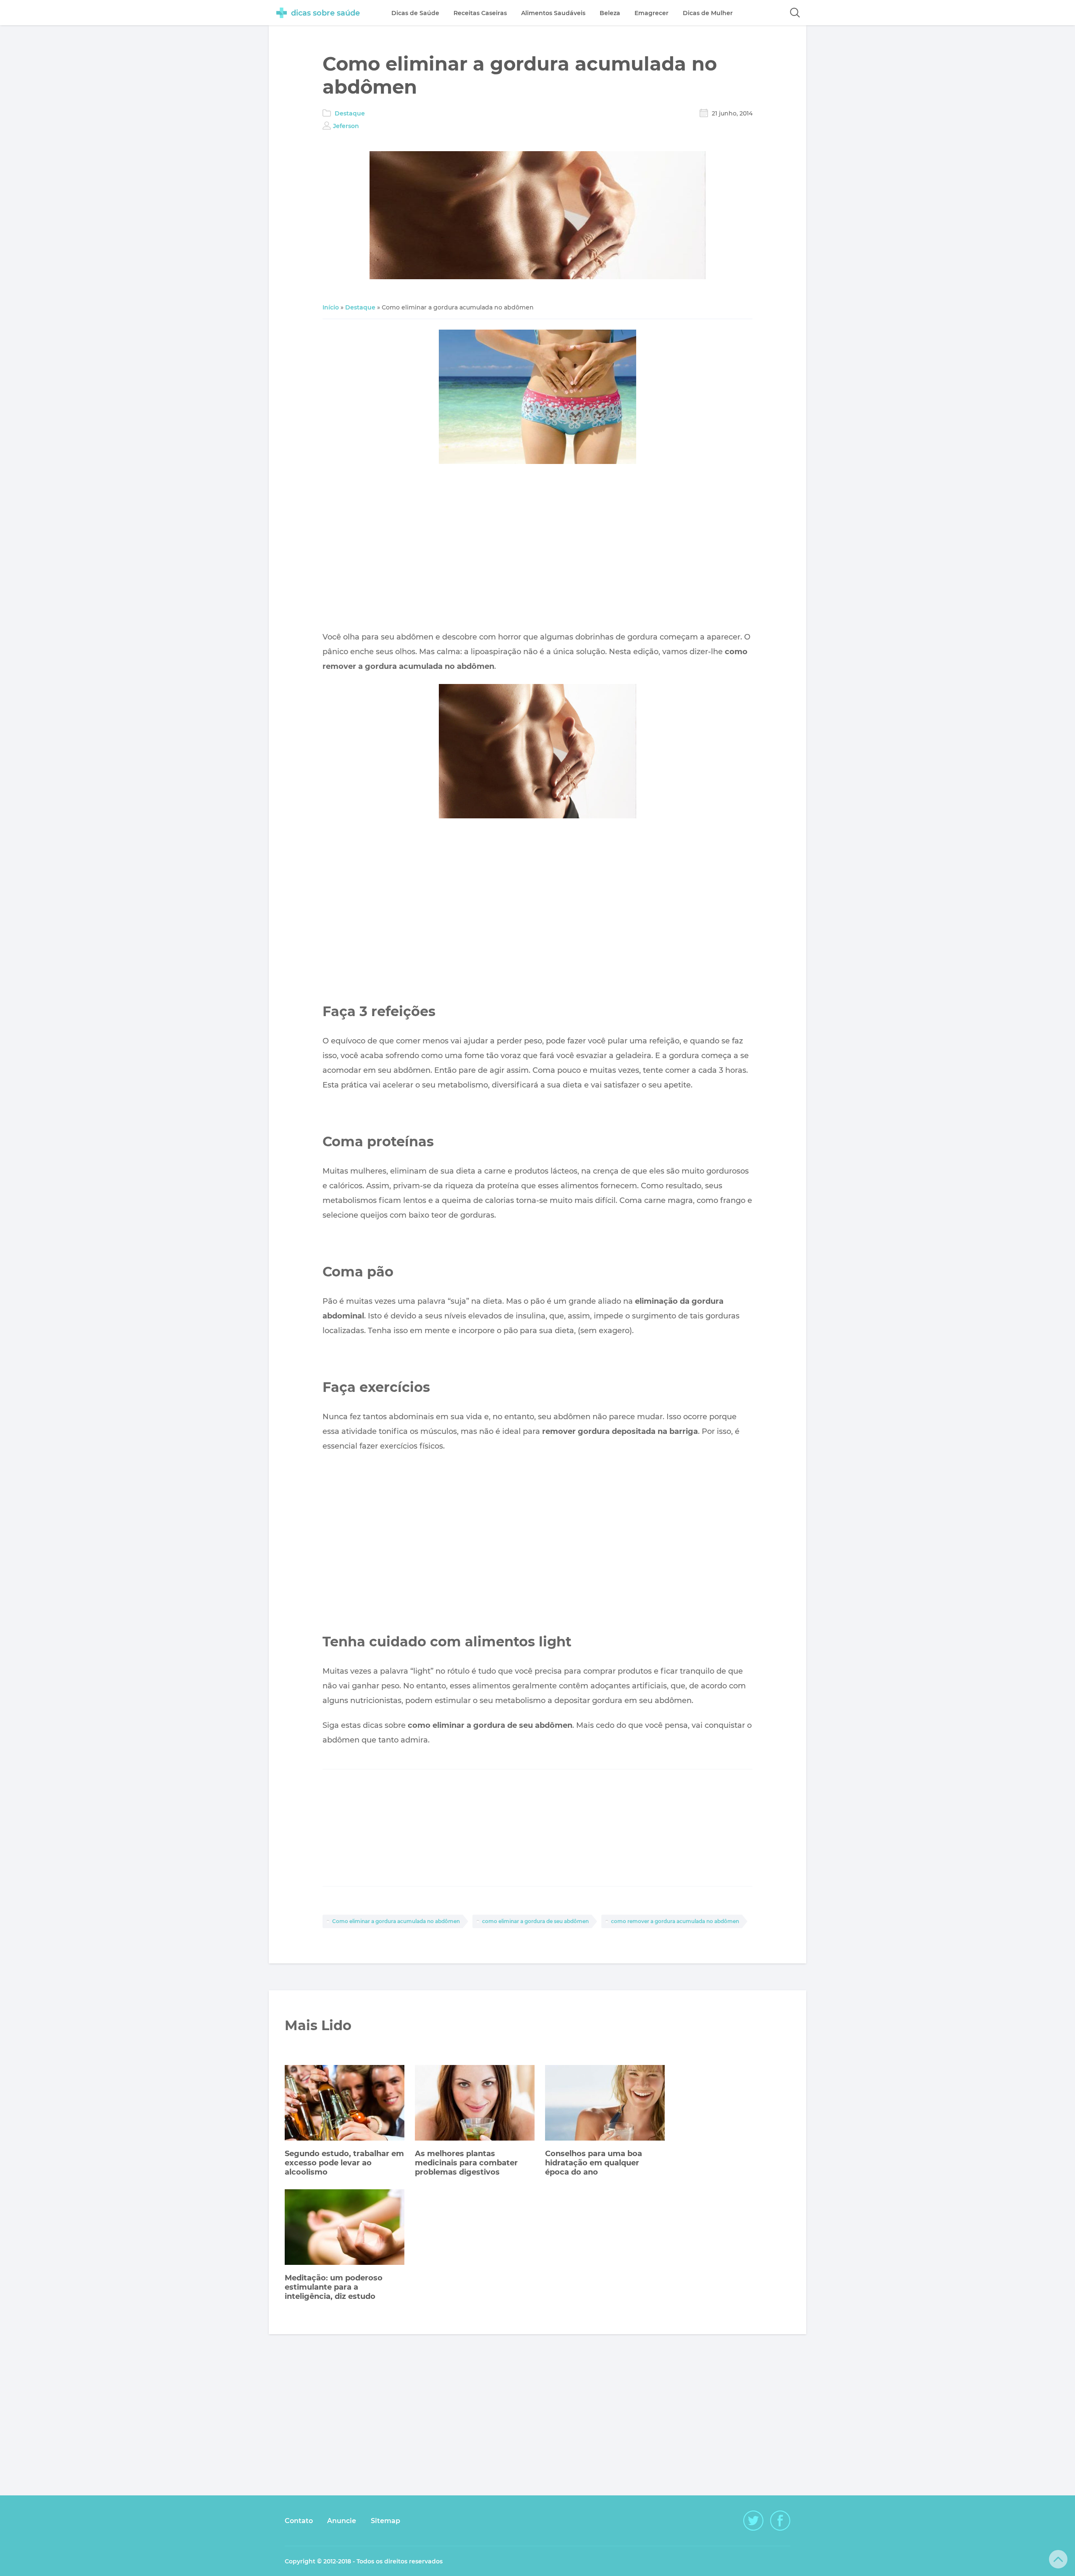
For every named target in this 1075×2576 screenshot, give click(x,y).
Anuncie (342, 2521)
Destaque (350, 113)
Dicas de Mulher (708, 13)
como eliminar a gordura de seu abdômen (535, 1921)
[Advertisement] (537, 550)
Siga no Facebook (780, 2521)
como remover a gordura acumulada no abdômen (675, 1921)
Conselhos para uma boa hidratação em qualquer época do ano (594, 2163)
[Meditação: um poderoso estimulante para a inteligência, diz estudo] (345, 2228)
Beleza (610, 13)
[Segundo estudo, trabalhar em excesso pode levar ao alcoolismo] (345, 2104)
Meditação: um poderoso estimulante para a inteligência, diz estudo (334, 2287)
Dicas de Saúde (415, 13)
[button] (795, 13)
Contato (299, 2521)
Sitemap (385, 2521)
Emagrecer (652, 13)
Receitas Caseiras (480, 13)
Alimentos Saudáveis (553, 13)
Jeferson (346, 126)
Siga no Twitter (753, 2521)
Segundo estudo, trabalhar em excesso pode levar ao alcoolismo (344, 2163)
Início (331, 307)
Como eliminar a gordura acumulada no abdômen (396, 1921)
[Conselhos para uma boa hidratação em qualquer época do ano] (605, 2104)
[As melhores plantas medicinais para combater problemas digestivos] (475, 2104)
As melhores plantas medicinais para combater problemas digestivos (466, 2163)
